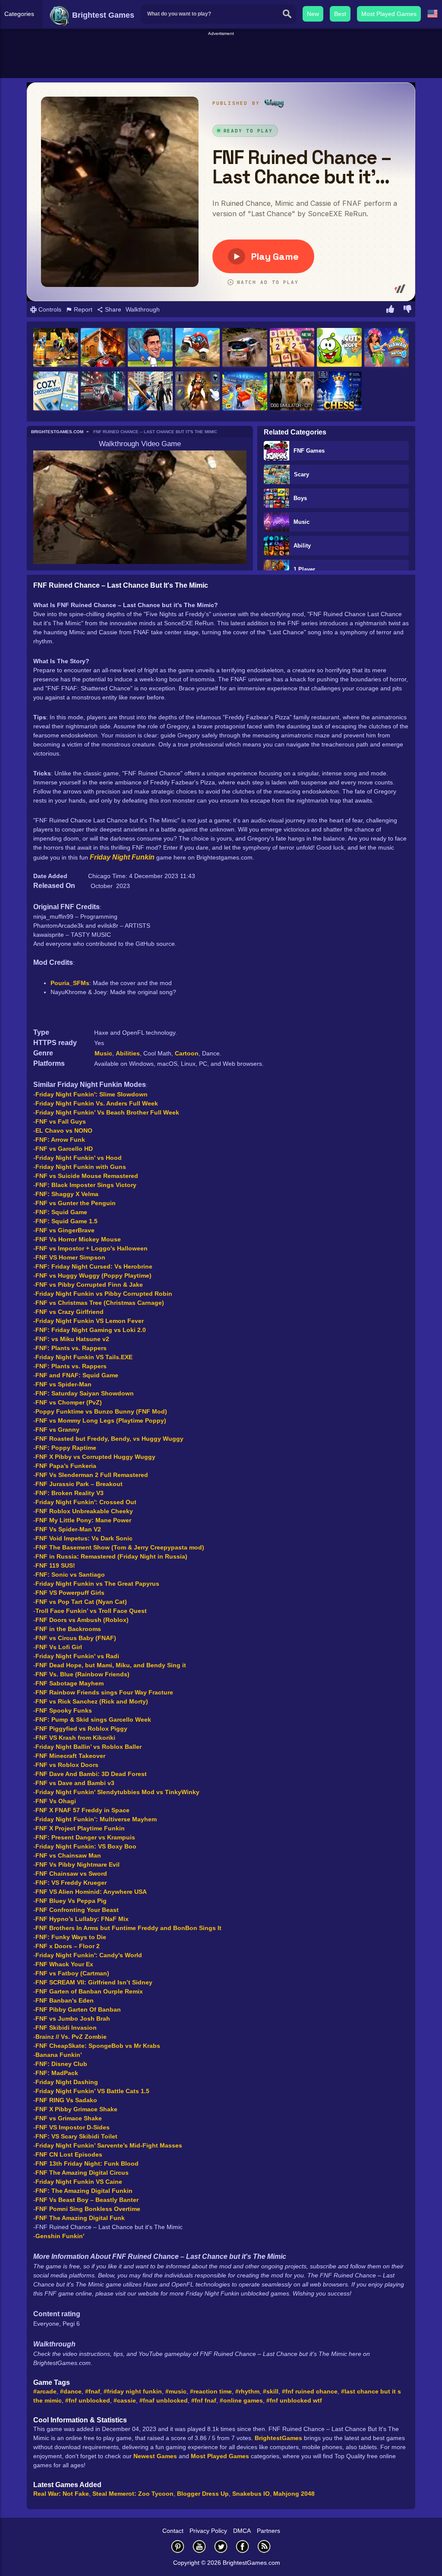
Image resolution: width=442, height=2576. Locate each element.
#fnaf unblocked (164, 2400)
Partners (268, 2531)
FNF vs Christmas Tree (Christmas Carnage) (100, 1303)
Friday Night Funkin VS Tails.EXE (84, 1357)
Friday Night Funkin (122, 857)
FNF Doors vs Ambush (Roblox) (82, 1620)
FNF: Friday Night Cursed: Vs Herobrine (94, 1266)
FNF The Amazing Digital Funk (80, 2218)
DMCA (242, 2531)
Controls (49, 309)
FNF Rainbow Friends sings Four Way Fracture (104, 1692)
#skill (271, 2391)
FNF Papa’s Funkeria (66, 1466)
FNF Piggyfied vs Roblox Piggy (81, 1729)
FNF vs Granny (57, 1430)
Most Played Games (389, 14)
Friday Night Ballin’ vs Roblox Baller (88, 1747)
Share (112, 309)
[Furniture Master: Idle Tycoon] (245, 392)
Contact (173, 2531)
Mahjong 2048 (294, 2494)
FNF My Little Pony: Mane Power (83, 1520)
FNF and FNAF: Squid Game (77, 1375)
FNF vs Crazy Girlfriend (69, 1312)
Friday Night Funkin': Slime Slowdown (92, 1094)
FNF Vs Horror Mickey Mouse (78, 1239)
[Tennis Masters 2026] (150, 348)
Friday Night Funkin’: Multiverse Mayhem (96, 1819)
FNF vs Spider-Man (63, 1384)
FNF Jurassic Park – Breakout (79, 1484)
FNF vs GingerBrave (65, 1230)
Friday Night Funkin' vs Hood (79, 1158)
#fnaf (93, 2391)
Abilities (128, 1053)
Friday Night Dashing (67, 2082)
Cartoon (187, 1053)
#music (176, 2391)
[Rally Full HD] (245, 348)
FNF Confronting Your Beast (77, 1910)
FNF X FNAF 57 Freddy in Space (82, 1810)
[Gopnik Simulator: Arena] (150, 392)
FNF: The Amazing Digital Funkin (84, 2191)
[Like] (390, 310)
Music (302, 522)
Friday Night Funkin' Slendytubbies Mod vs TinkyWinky (117, 1792)
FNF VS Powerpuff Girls (70, 1593)
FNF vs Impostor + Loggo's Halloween (92, 1248)
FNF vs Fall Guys (61, 1121)
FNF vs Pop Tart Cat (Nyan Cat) (81, 1602)
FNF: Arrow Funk (60, 1140)
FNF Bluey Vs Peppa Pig (71, 1901)
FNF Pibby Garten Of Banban (78, 2009)
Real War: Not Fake (61, 2494)
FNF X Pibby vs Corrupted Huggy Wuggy (95, 1457)
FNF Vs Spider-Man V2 (68, 1529)
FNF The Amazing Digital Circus (82, 2173)
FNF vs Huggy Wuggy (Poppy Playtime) (93, 1275)
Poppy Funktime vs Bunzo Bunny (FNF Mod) (101, 1411)
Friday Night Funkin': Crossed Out (86, 1502)
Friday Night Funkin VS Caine (79, 2182)
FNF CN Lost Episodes (69, 2154)
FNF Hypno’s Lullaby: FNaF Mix (82, 1919)
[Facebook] (243, 2546)
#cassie (125, 2400)
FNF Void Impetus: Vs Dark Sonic (84, 1538)
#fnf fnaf (204, 2400)
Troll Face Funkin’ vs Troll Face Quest (91, 1611)
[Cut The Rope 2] (339, 348)
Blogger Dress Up (203, 2494)
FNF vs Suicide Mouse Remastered (87, 1176)
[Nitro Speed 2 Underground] (103, 392)
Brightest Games (102, 15)
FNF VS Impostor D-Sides (73, 2127)
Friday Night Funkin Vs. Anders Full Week (97, 1103)
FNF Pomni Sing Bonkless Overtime (88, 2209)
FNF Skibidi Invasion (66, 2028)
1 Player (304, 569)
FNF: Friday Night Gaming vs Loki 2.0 (91, 1330)
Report (82, 309)
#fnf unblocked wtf (294, 2400)
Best (340, 14)
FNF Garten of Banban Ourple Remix (89, 1991)
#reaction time (211, 2391)
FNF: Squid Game (61, 1212)
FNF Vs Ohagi (56, 1801)
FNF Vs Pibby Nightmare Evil (77, 1864)
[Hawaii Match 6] (387, 348)
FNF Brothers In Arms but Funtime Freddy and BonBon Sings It (128, 1928)
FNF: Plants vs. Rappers (71, 1348)
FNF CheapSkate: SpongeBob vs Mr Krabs (98, 2046)
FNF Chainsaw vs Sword (71, 1874)
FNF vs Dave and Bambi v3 (75, 1783)
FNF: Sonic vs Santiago (70, 1575)
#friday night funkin (133, 2391)
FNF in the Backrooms (68, 1629)
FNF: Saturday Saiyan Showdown (85, 1393)
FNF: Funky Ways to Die (71, 1937)
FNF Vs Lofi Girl (59, 1647)
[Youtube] (199, 2546)
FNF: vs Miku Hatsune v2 (72, 1339)
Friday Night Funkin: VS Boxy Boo (86, 1846)
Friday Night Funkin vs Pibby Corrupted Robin (104, 1294)
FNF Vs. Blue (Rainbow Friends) (82, 1674)
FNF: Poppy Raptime (66, 1448)
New (313, 14)
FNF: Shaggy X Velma (67, 1194)
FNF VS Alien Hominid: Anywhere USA (91, 1892)
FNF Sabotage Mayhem (69, 1683)
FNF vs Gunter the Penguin (76, 1203)
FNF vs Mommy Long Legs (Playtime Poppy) (101, 1420)
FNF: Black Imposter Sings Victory (86, 1185)
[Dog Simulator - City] (292, 392)
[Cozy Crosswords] (56, 392)
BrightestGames (278, 2438)
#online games (241, 2400)
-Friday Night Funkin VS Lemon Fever (88, 1321)
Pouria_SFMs (70, 983)
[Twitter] (221, 2546)
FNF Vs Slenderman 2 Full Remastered (92, 1475)
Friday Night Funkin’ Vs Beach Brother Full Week (107, 1112)
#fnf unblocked (88, 2400)
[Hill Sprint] (198, 348)
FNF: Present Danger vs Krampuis (85, 1837)
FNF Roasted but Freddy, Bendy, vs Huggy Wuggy (109, 1439)
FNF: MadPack (57, 2073)
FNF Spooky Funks (64, 1710)
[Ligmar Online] (198, 392)
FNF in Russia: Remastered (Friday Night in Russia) (111, 1556)
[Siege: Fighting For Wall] (56, 348)
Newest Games (155, 2456)
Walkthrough (143, 309)
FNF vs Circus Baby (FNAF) (76, 1638)
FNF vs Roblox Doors (67, 1765)
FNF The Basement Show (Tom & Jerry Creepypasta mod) (120, 1547)
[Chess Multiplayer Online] (339, 392)
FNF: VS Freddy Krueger (71, 1883)
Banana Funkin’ (59, 2055)
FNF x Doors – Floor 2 (68, 1946)
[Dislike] (407, 310)
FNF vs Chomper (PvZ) (69, 1402)
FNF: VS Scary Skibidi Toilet (76, 2136)
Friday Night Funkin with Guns (81, 1167)
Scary (302, 474)
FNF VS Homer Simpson (70, 1257)
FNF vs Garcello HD (64, 1149)
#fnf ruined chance (310, 2391)
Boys (300, 498)
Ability (302, 546)
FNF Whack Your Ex (64, 1964)
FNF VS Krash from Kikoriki (75, 1738)
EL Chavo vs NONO (64, 1131)
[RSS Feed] (264, 2546)
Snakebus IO (251, 2494)
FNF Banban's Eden (65, 2000)
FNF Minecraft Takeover (70, 1756)
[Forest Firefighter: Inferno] (103, 348)
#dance (71, 2391)
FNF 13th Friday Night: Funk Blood (87, 2163)
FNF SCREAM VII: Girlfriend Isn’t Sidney (94, 1982)
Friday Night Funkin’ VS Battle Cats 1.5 (92, 2091)
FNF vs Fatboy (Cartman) (72, 1973)
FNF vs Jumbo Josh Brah (73, 2019)
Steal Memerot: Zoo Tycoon (133, 2494)
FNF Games (309, 451)
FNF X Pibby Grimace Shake (76, 2109)
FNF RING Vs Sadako (66, 2100)
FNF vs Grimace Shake (69, 2118)
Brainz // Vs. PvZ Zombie (71, 2037)
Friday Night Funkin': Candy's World (89, 1955)
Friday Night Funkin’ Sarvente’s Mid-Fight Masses (109, 2145)
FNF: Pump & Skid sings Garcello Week (93, 1719)
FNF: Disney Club (61, 2064)
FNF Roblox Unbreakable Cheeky (84, 1511)
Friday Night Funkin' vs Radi (77, 1656)
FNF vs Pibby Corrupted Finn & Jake (89, 1285)
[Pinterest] (178, 2546)
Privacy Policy (208, 2531)
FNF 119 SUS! (55, 1565)
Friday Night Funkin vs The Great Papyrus (97, 1584)
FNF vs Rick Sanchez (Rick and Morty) (92, 1701)
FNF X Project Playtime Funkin (80, 1828)
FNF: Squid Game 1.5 (66, 1221)
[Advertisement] (221, 57)
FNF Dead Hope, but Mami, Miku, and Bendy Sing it (111, 1665)
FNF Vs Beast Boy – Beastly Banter (87, 2200)
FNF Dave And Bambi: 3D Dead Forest (91, 1774)
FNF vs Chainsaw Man (68, 1855)
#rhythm (247, 2391)
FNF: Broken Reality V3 (69, 1493)
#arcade (45, 2391)
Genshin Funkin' (60, 2236)
